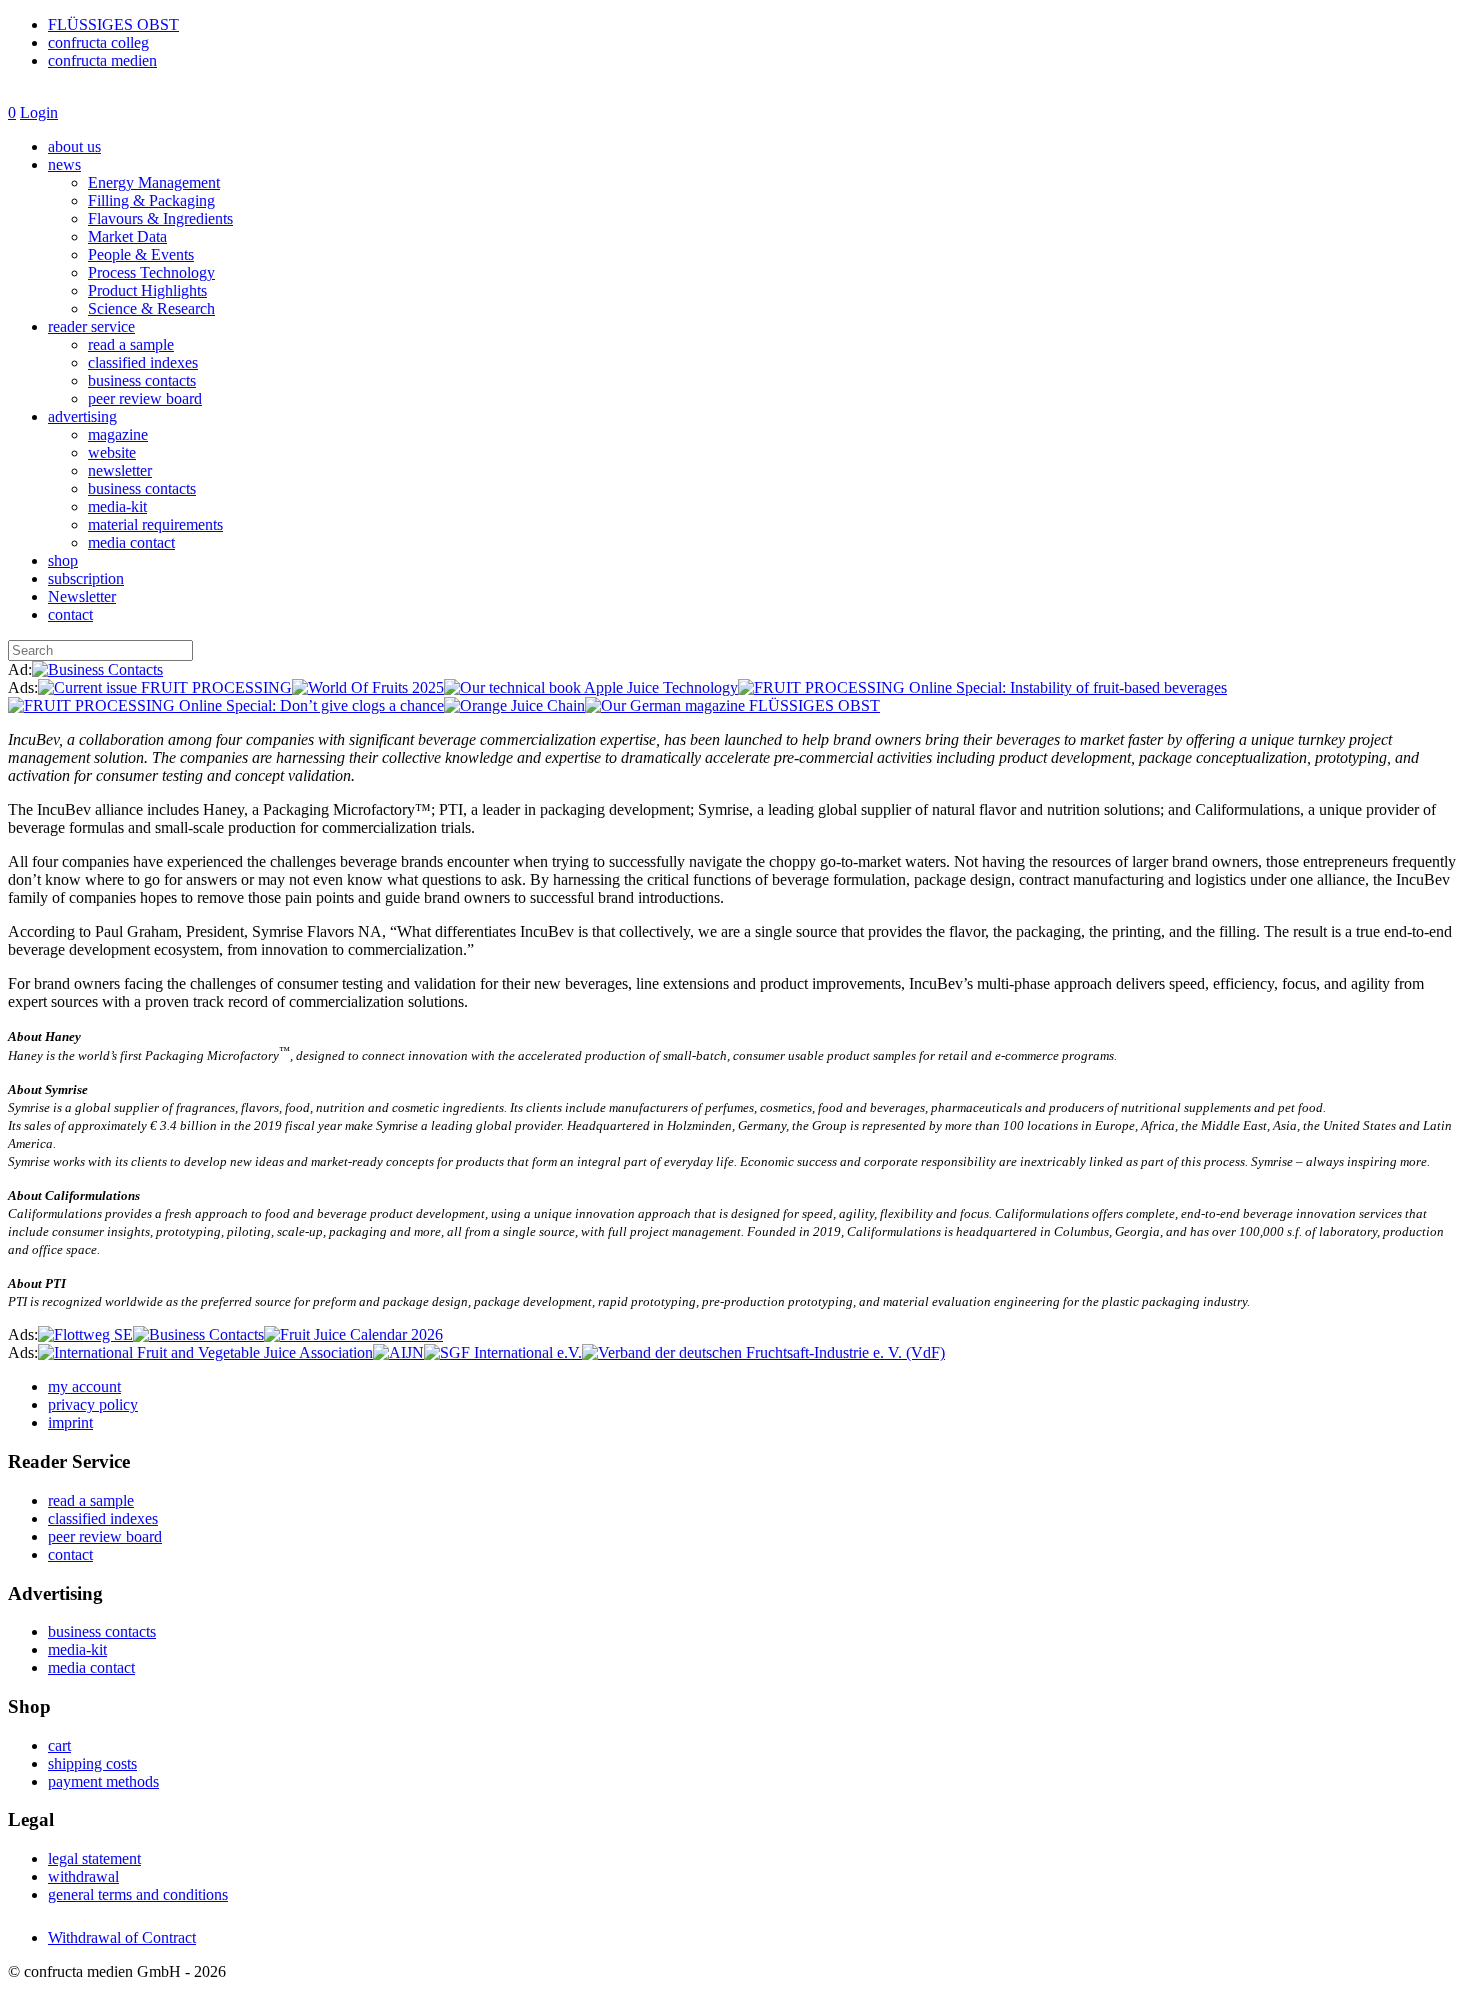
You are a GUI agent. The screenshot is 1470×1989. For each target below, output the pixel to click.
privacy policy (93, 1404)
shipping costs (92, 1763)
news (64, 164)
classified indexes (143, 362)
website (112, 452)
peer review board (145, 398)
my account (84, 1386)
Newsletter (82, 596)
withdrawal (83, 1876)
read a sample (131, 344)
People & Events (141, 254)
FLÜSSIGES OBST (113, 24)
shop (63, 560)
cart (59, 1745)
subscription (86, 578)
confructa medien (102, 60)
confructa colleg (98, 42)
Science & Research (151, 308)
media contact (131, 542)
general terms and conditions (138, 1894)
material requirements (155, 524)
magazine (118, 434)
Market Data (127, 236)
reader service (91, 326)
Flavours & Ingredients (160, 218)
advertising (82, 416)
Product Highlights (147, 290)
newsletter (120, 470)
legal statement (94, 1858)
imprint (70, 1422)
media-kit (117, 506)
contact (70, 614)
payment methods (103, 1781)
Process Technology (151, 272)
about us (74, 146)
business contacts (142, 380)
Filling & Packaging (151, 200)
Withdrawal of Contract (122, 1937)
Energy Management (154, 182)
